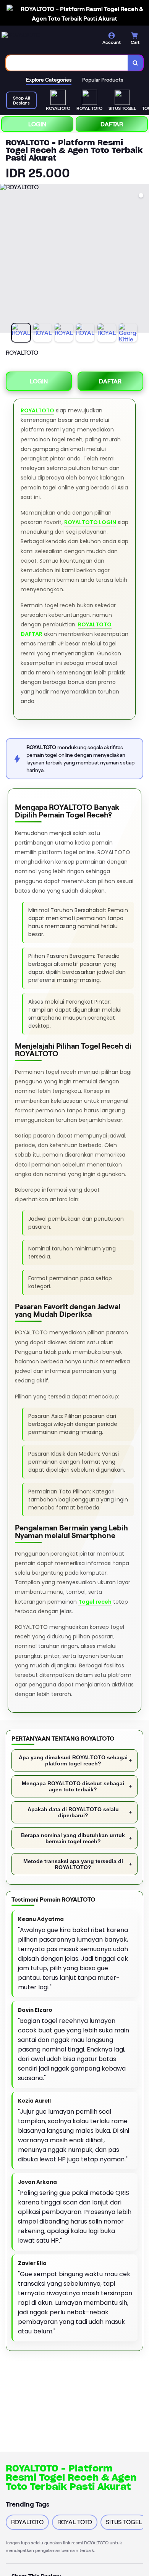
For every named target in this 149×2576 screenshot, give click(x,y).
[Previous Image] (6, 259)
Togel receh (95, 1602)
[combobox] (67, 63)
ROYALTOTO (37, 410)
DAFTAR (112, 124)
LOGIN (37, 124)
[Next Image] (143, 259)
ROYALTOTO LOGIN (90, 522)
